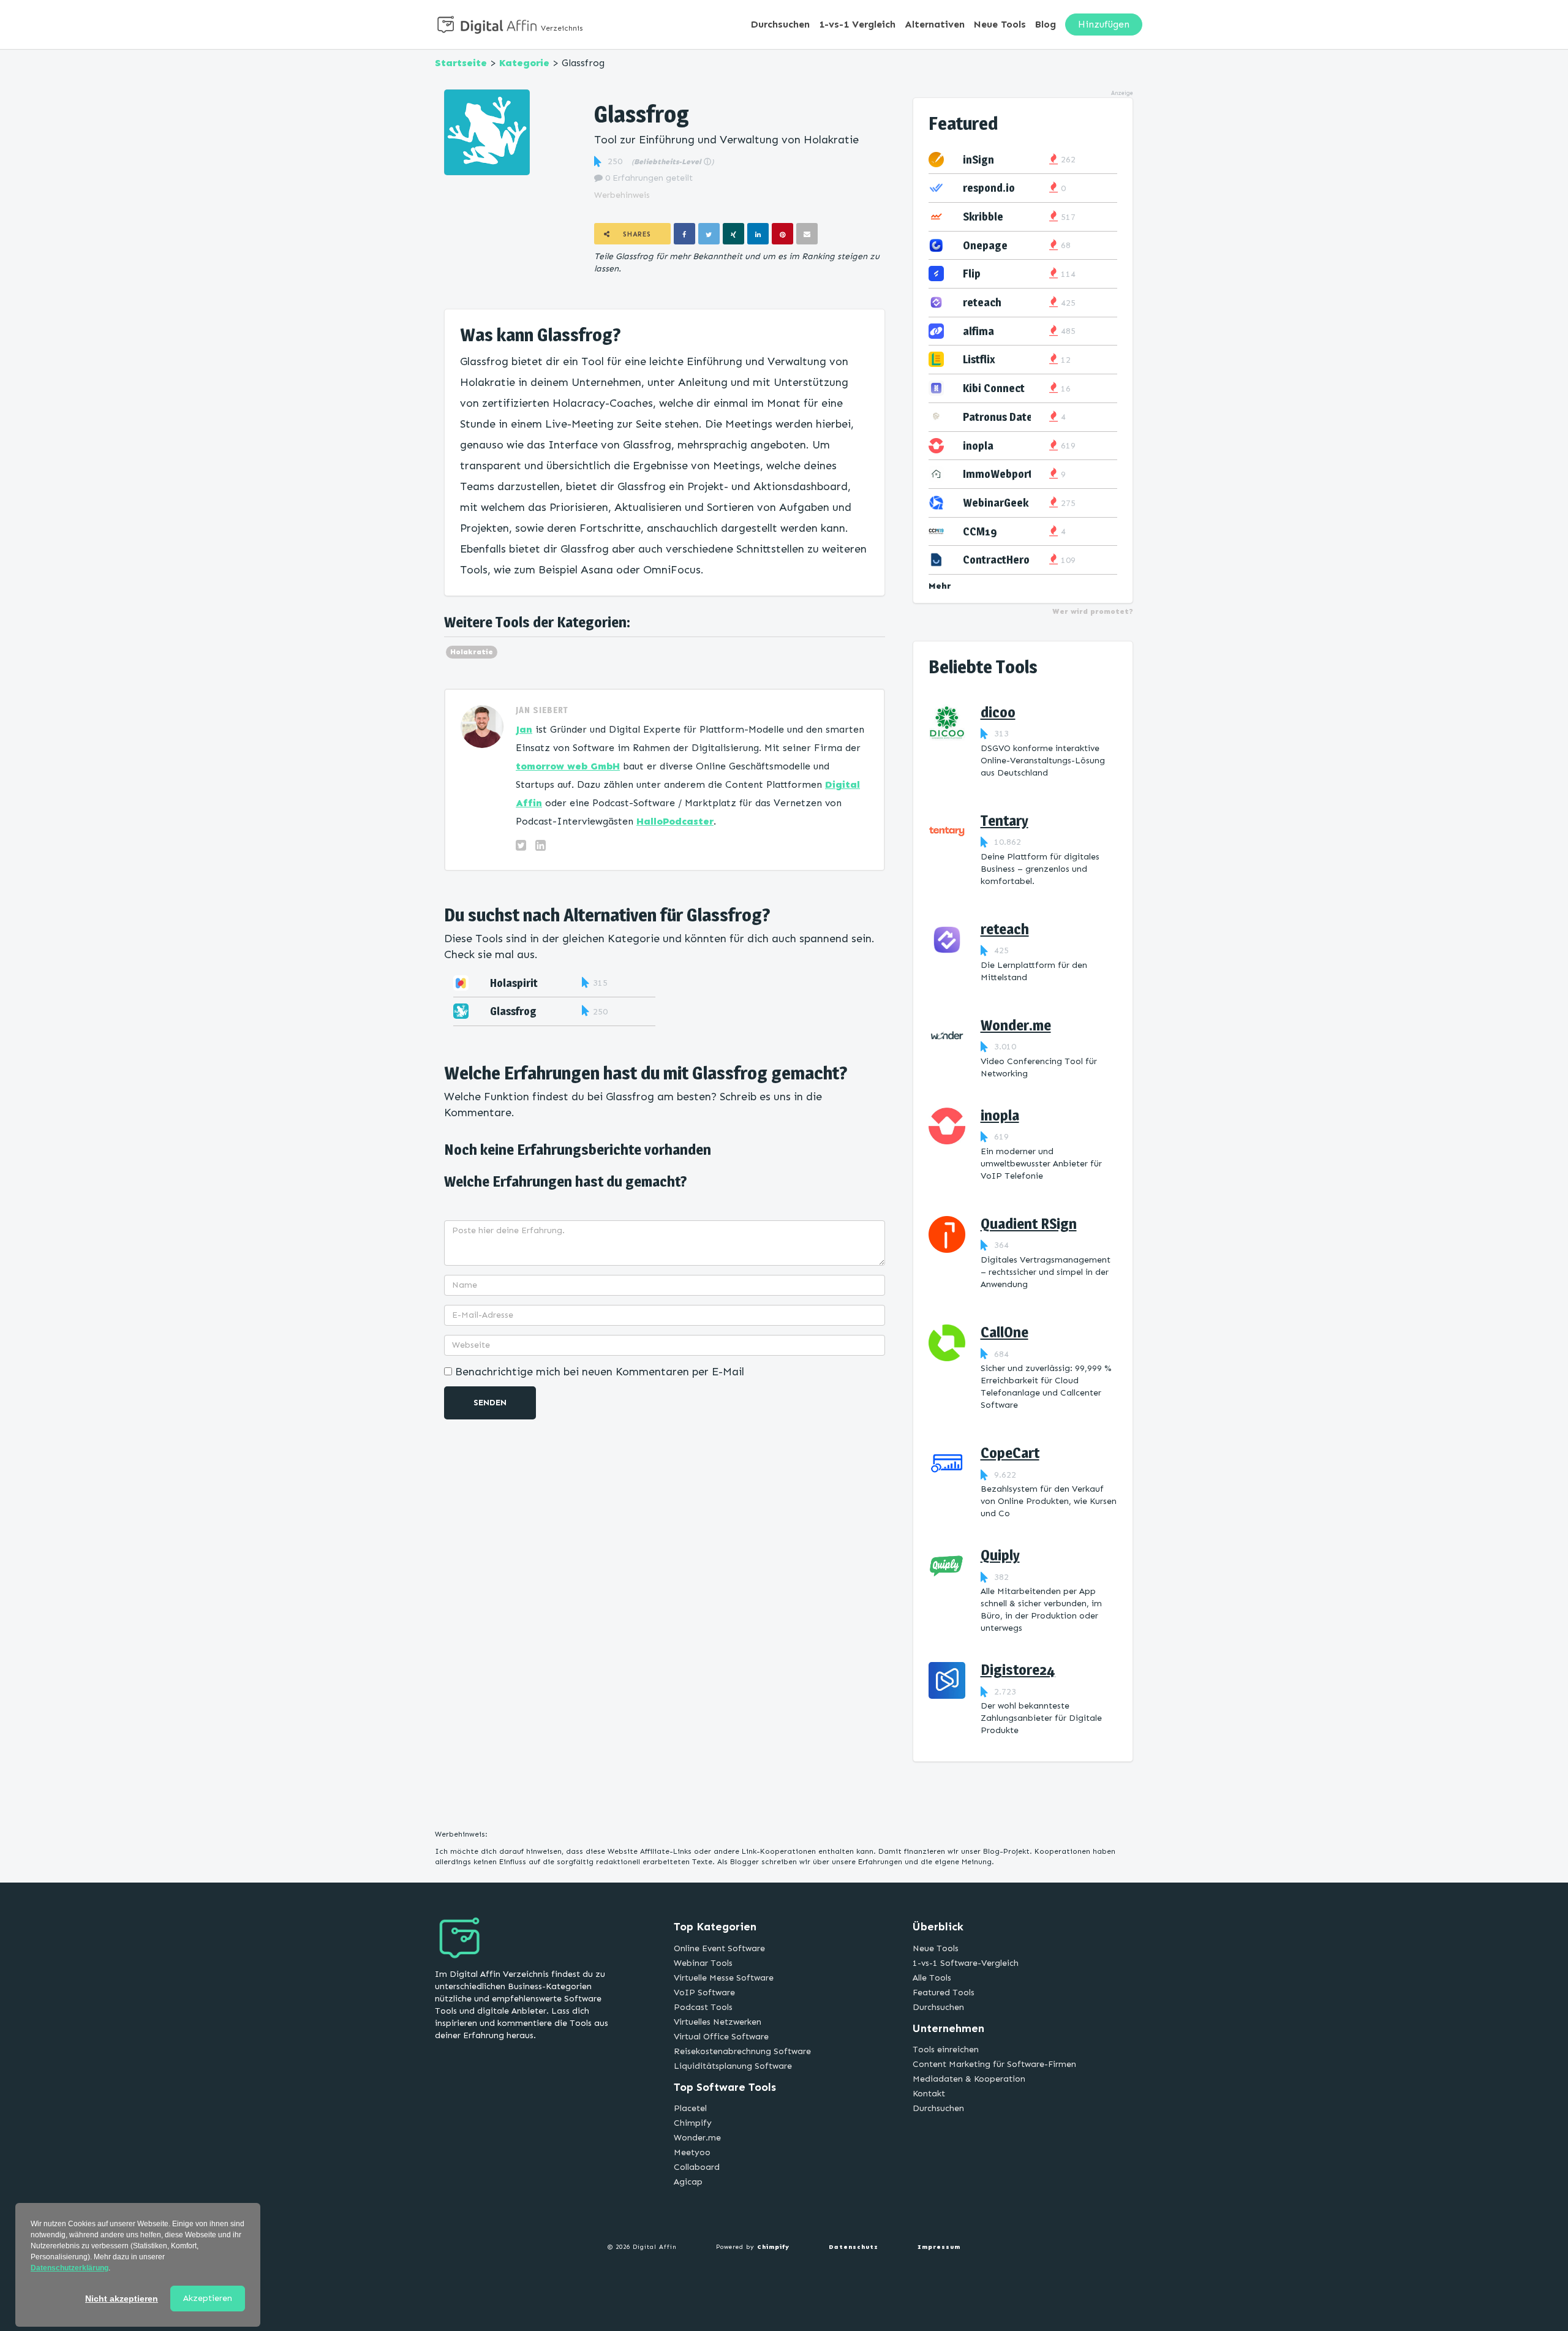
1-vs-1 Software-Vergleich (966, 1963)
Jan (524, 729)
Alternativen (935, 24)
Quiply (1000, 1555)
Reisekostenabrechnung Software (742, 2051)
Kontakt (929, 2094)
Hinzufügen (1104, 24)
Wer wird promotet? (1093, 611)
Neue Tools (1000, 24)
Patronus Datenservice (1018, 417)
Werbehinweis (622, 195)
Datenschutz (854, 2247)
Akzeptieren (208, 2298)
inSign (978, 160)
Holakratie (472, 652)
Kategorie (524, 63)
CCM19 (980, 531)
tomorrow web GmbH (568, 766)
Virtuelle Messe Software (724, 1978)
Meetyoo (692, 2152)
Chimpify (693, 2123)
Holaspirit (514, 983)
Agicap (688, 2182)
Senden (490, 1403)
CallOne (1005, 1332)
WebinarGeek (996, 503)
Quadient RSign (1029, 1224)
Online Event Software (719, 1948)
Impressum (939, 2247)
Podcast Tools (703, 2007)
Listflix (979, 359)
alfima (978, 331)
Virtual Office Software (721, 2037)
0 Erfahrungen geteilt (648, 178)
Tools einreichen (946, 2050)
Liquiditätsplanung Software (733, 2066)
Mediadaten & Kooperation (969, 2079)
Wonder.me (1016, 1025)
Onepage (985, 245)
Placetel (690, 2108)
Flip (972, 274)
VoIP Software (704, 1993)
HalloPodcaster (675, 821)
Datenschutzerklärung (70, 2268)
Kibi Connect (994, 388)
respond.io (989, 188)
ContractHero (996, 560)
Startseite (461, 63)
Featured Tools (944, 1993)
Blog (1046, 24)
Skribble (983, 217)
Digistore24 (1018, 1670)
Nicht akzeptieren (122, 2299)
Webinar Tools (703, 1963)
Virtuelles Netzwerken (718, 2022)
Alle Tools (932, 1978)
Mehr (940, 586)
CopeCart (1010, 1453)
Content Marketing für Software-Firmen (994, 2064)
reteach (982, 302)
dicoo (998, 712)
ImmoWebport (998, 474)
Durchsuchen (780, 24)
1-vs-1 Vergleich (857, 24)
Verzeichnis (562, 28)
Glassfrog (513, 1011)
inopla (978, 446)
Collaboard (697, 2167)
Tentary (1005, 821)
